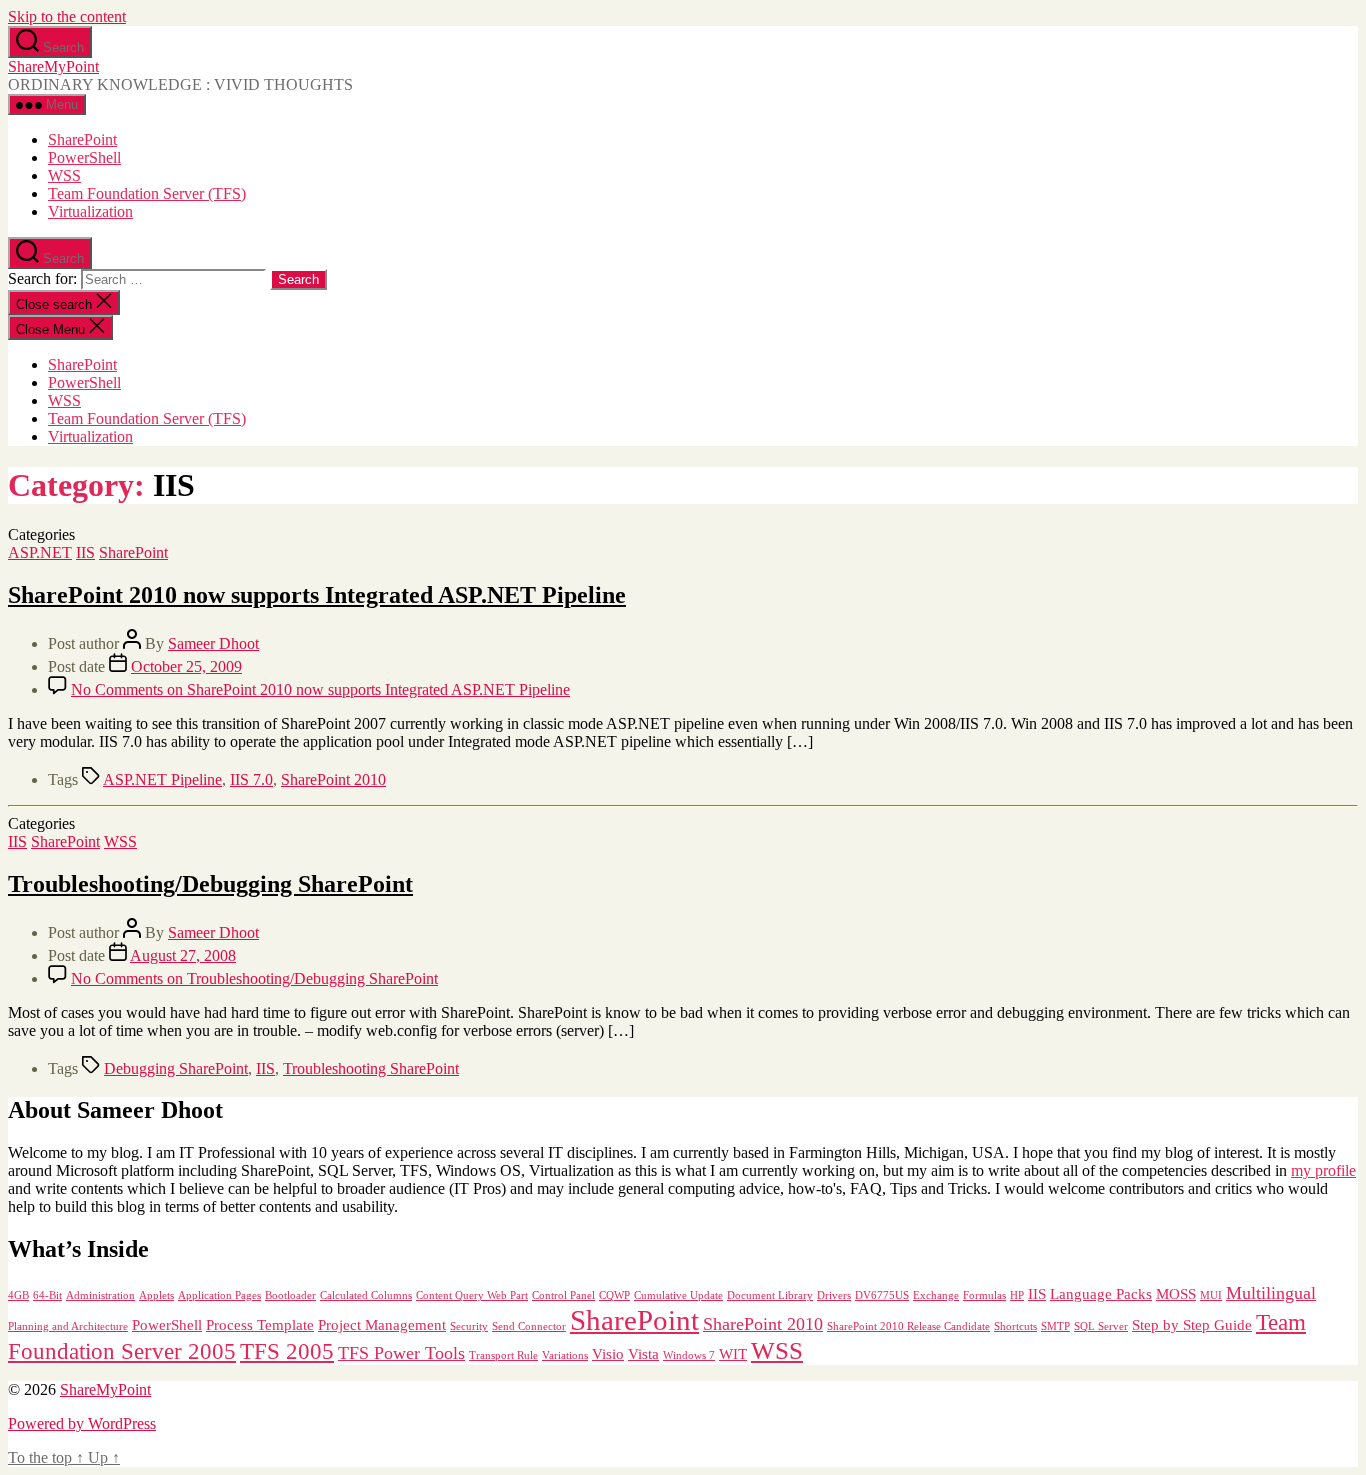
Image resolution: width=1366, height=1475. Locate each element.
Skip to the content (67, 16)
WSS (64, 175)
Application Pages (219, 1295)
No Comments (320, 689)
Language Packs (1101, 1293)
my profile (1323, 1170)
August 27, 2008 (183, 955)
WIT (733, 1353)
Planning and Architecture (68, 1326)
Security (469, 1326)
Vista (643, 1353)
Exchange (936, 1295)
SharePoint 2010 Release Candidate (908, 1326)
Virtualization (90, 211)
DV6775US (882, 1295)
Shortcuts (1015, 1326)
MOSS (1176, 1293)
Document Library (770, 1295)
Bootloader (290, 1295)
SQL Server (1101, 1326)
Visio (608, 1353)
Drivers (834, 1295)
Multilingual (1271, 1293)
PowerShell (84, 157)
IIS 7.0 (251, 779)
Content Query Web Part (472, 1295)
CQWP (614, 1295)
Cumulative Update (678, 1295)
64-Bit (47, 1295)
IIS (85, 552)
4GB (18, 1295)
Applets (156, 1295)
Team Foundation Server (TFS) (147, 193)
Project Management (382, 1324)
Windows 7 (689, 1355)
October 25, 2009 (186, 666)
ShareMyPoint (53, 66)
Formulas (984, 1295)
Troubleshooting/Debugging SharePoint (210, 884)
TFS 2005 (287, 1351)
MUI (1211, 1295)
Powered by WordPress (82, 1423)
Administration (100, 1295)
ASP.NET (40, 552)
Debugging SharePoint (176, 1068)
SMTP (1055, 1326)
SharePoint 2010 (333, 779)
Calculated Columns (366, 1295)
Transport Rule (503, 1355)
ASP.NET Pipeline (162, 779)
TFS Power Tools (401, 1353)
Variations (565, 1355)
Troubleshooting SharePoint (371, 1068)
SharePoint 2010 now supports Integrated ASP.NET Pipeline (317, 595)
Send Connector (529, 1326)
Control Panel (563, 1295)
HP (1017, 1295)
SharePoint (82, 139)
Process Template (260, 1324)
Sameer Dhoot (213, 643)
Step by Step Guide (1192, 1324)
